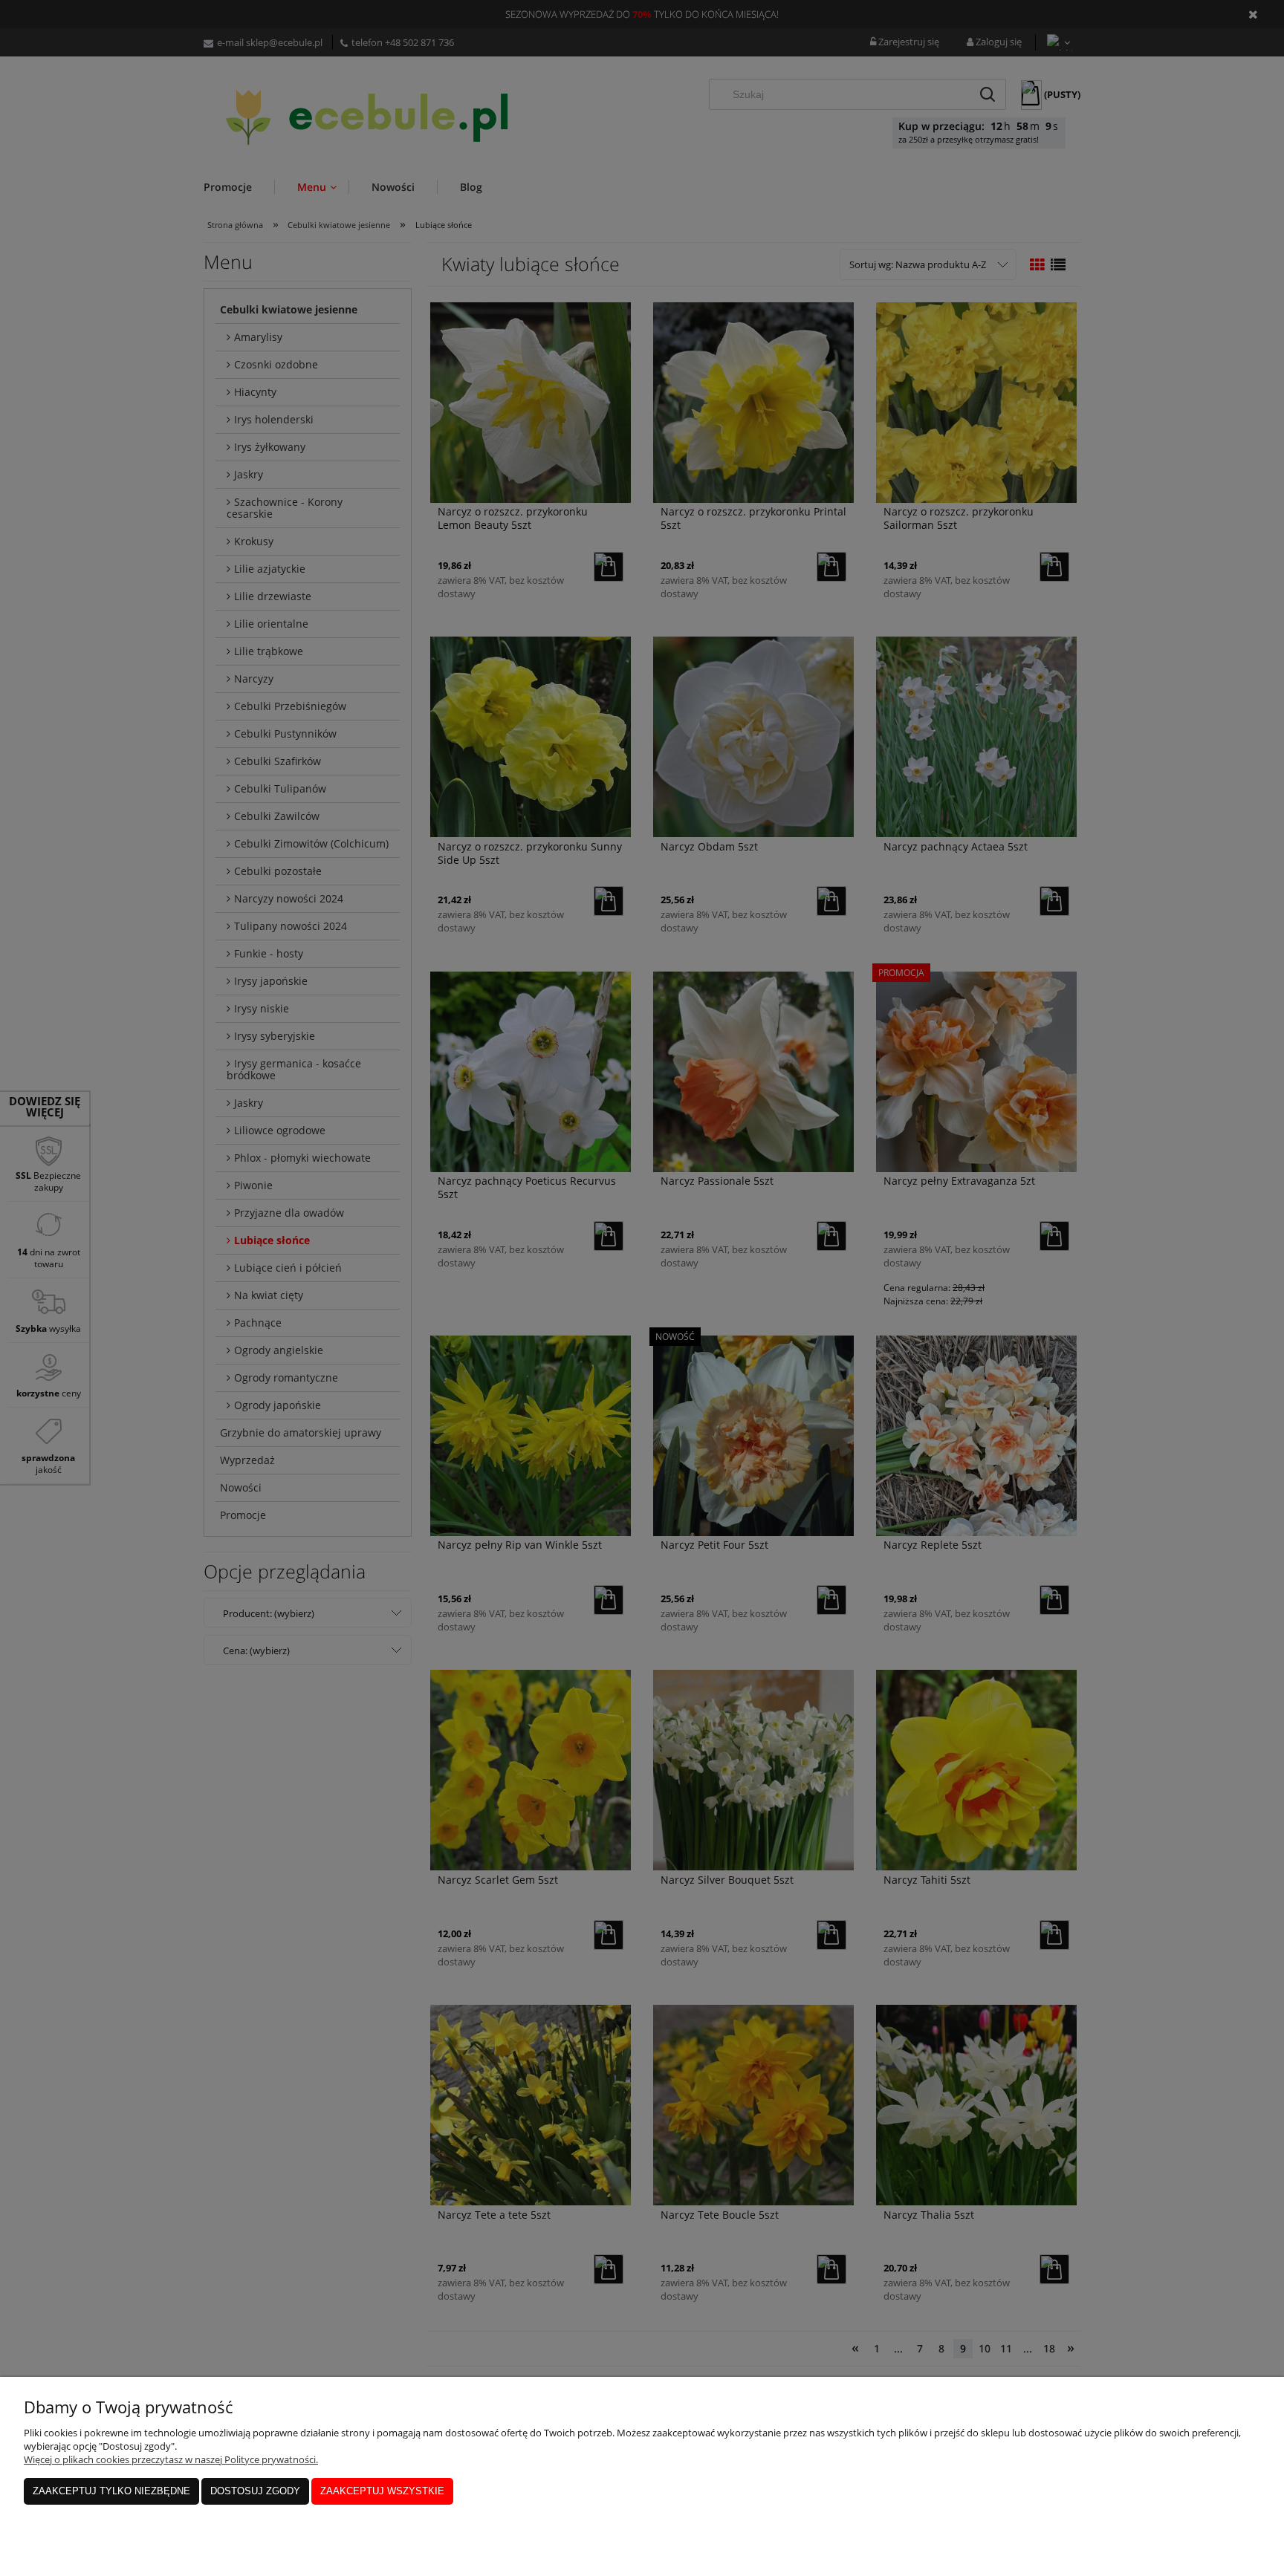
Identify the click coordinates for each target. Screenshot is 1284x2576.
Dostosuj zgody (255, 2491)
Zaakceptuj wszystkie (382, 2491)
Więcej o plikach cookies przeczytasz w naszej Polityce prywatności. (171, 2459)
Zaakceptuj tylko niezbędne (111, 2491)
